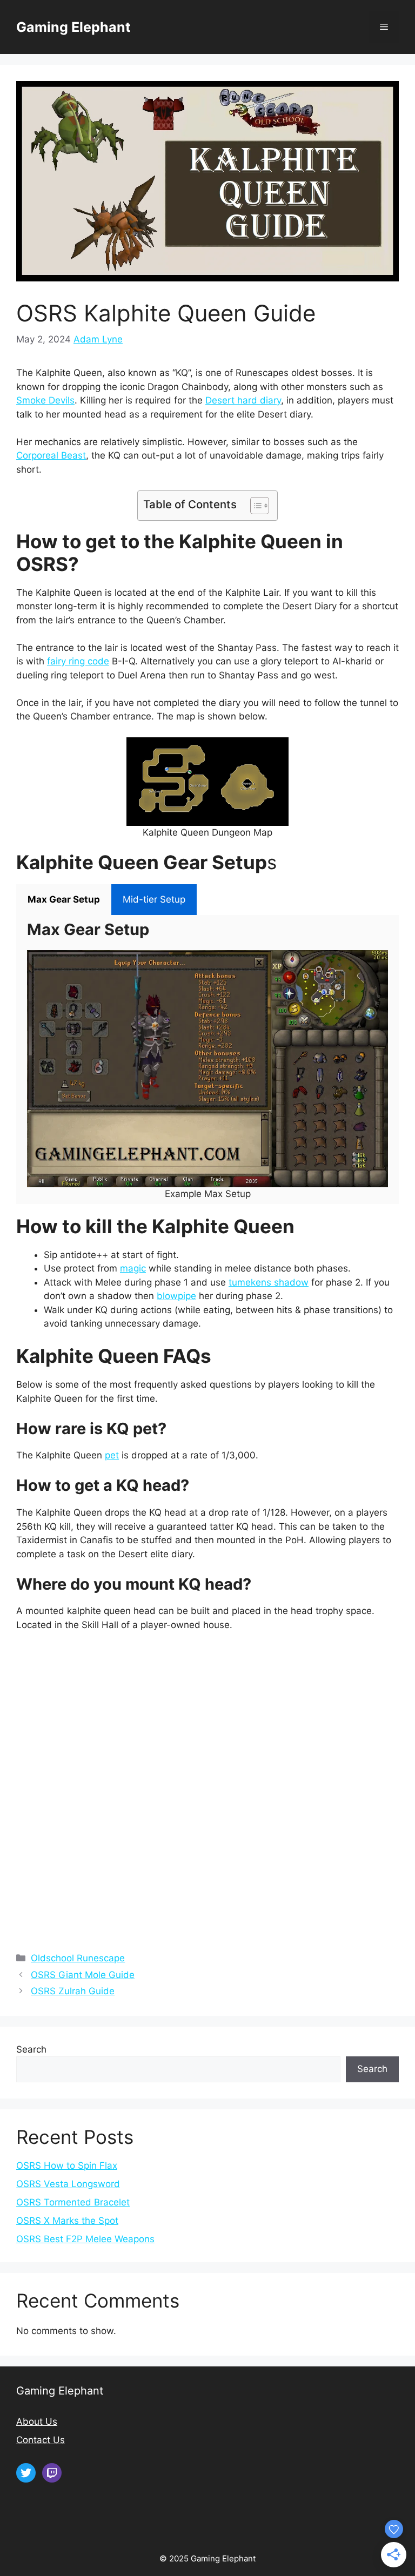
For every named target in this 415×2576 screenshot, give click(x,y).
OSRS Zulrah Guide (73, 1991)
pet (112, 1455)
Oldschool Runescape (78, 1958)
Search (31, 2049)
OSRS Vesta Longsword (68, 2184)
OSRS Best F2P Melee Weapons (85, 2239)
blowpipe (176, 1296)
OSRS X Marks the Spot (67, 2221)
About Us (37, 2422)
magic (133, 1268)
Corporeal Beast (51, 455)
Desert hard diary (243, 400)
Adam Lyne (98, 339)
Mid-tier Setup (154, 899)
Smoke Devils (45, 400)
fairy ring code (78, 661)
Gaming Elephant (73, 27)
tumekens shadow (269, 1282)
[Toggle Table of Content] (254, 506)
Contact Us (41, 2440)
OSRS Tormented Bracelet (73, 2202)
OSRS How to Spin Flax (67, 2165)
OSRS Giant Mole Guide (83, 1975)
